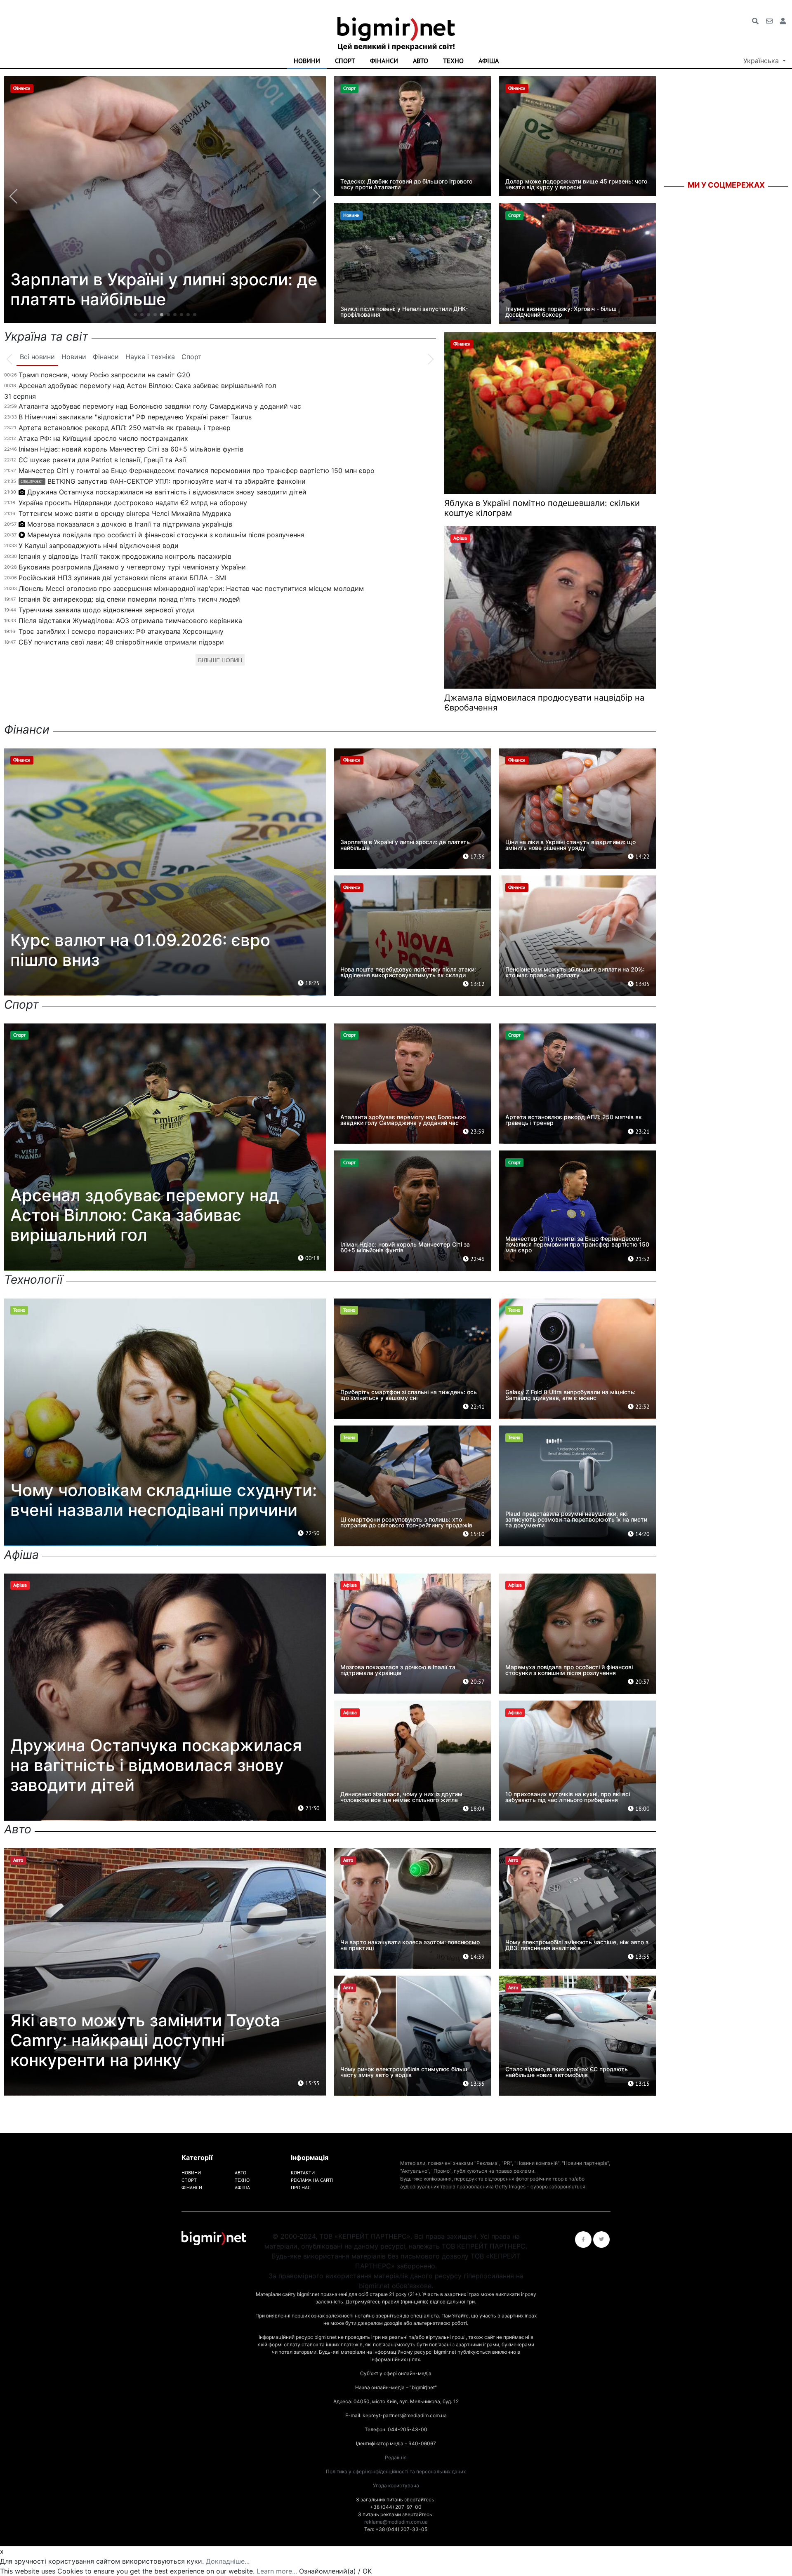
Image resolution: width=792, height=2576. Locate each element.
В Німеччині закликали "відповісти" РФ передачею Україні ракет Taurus (135, 417)
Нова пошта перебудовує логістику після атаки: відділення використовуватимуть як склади (408, 972)
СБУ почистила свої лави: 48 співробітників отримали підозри (121, 642)
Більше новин (220, 660)
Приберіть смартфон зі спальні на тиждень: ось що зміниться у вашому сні (409, 1395)
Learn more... (277, 2571)
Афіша (489, 61)
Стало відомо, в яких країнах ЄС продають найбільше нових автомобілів (567, 2072)
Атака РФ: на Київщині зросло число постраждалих (103, 438)
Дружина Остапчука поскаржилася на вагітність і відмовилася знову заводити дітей (167, 492)
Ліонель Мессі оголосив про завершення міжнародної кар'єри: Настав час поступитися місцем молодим (191, 588)
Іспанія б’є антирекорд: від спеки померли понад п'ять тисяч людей (129, 599)
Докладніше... (228, 2561)
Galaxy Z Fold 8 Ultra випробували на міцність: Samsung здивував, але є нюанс (570, 1395)
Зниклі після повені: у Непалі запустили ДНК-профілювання (404, 312)
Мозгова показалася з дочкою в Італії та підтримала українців (130, 524)
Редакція (396, 2457)
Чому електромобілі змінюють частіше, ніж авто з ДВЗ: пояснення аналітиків (577, 1945)
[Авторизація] (783, 21)
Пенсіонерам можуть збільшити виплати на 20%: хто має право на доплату (575, 972)
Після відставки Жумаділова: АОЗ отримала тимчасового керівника (130, 621)
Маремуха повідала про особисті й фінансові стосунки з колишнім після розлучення (166, 535)
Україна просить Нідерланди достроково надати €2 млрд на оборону (133, 503)
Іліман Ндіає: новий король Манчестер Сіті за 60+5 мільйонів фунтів (131, 449)
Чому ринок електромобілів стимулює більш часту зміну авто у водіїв (404, 2072)
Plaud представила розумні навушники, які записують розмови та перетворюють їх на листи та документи (576, 1519)
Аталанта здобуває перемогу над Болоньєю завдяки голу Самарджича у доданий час (160, 406)
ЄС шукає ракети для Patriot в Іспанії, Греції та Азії (102, 460)
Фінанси (384, 61)
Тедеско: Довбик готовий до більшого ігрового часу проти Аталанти (406, 184)
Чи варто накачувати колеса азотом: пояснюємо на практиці (410, 1945)
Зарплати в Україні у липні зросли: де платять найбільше (405, 845)
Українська (762, 61)
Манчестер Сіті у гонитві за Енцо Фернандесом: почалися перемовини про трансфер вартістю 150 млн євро (197, 471)
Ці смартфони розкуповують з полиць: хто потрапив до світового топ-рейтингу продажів (406, 1522)
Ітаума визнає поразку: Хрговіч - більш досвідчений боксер (561, 312)
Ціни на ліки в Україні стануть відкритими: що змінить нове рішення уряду (570, 845)
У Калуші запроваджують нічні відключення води (99, 546)
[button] (135, 315)
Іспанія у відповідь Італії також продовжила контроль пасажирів (125, 556)
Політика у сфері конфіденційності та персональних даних (396, 2471)
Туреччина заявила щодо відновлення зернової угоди (106, 610)
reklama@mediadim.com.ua (396, 2522)
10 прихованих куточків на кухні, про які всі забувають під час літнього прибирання (568, 1797)
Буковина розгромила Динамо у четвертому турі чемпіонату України (132, 567)
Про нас (301, 2187)
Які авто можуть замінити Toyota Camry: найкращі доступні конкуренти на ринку (145, 2040)
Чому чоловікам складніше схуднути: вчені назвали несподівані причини (164, 1500)
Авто (421, 61)
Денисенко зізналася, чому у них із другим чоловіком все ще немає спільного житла (401, 1797)
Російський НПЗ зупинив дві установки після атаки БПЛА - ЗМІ (123, 578)
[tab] (37, 357)
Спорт (345, 61)
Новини (307, 61)
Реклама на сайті (312, 2180)
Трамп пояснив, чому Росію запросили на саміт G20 (104, 375)
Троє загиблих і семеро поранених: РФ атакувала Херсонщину (121, 631)
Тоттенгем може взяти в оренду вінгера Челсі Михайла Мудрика (125, 513)
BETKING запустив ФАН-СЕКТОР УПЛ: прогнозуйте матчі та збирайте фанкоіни (163, 481)
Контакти (303, 2173)
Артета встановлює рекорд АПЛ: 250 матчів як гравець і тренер (125, 428)
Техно (453, 61)
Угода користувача (396, 2485)
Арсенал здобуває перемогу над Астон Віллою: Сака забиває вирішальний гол (147, 386)
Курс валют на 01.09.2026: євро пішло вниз (140, 950)
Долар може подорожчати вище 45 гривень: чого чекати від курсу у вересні (576, 184)
